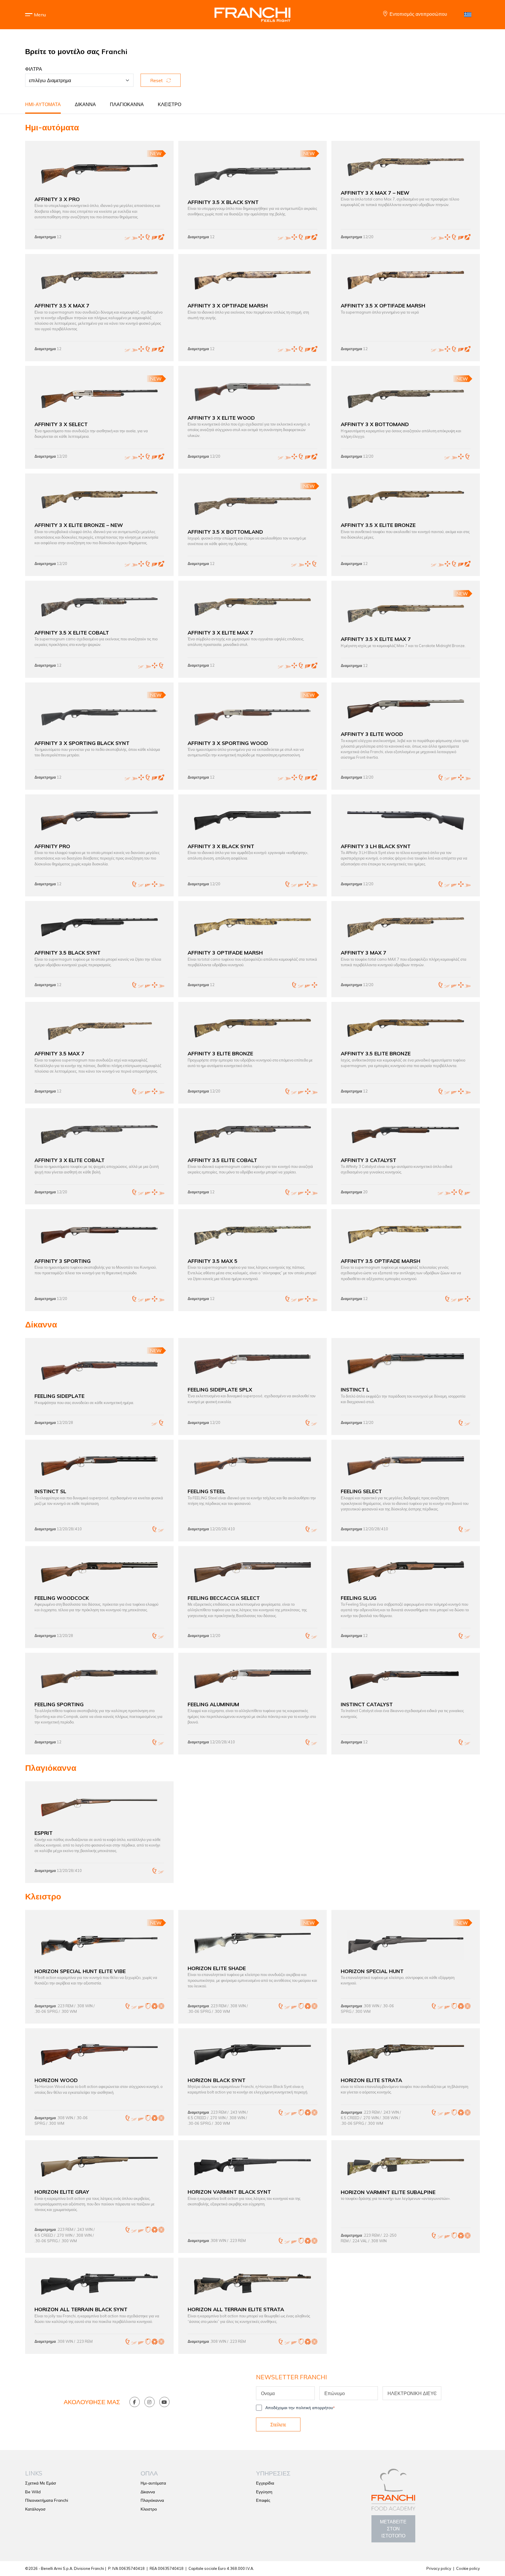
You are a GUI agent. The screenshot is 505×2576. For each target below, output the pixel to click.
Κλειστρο (170, 104)
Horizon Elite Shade (217, 1968)
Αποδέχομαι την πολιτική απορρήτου (300, 2408)
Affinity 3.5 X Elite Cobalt (72, 632)
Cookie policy (468, 2568)
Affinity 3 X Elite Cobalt (70, 1160)
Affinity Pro (52, 846)
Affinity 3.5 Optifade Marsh (381, 1261)
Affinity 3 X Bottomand (375, 424)
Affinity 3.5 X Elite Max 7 (376, 639)
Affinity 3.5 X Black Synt (223, 202)
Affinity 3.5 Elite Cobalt (222, 1160)
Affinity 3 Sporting (63, 1261)
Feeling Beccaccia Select (224, 1598)
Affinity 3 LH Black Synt (376, 846)
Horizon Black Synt (217, 2080)
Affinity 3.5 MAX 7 (59, 1053)
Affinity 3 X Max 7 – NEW (375, 193)
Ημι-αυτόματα (43, 104)
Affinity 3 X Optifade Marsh (228, 305)
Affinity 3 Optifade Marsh (225, 952)
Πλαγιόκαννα (127, 104)
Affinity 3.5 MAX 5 (213, 1261)
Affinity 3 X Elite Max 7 (220, 632)
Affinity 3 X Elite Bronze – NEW (79, 525)
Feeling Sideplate (59, 1396)
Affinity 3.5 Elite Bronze (376, 1053)
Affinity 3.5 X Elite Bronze (378, 525)
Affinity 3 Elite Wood (372, 734)
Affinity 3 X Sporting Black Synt (82, 743)
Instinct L (355, 1389)
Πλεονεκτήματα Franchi (47, 2500)
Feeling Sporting (59, 1704)
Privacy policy (439, 2568)
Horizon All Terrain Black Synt (81, 2309)
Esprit (44, 1833)
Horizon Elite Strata (371, 2080)
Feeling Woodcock (62, 1598)
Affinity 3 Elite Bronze (220, 1053)
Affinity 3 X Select (61, 424)
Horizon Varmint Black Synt (229, 2192)
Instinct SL (50, 1491)
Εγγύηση (264, 2492)
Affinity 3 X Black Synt (221, 846)
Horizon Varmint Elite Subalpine (388, 2192)
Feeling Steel (206, 1491)
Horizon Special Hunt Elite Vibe (80, 1971)
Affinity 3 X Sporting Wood (228, 743)
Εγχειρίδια (265, 2483)
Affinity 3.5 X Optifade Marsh (383, 305)
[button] (40, 15)
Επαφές (263, 2500)
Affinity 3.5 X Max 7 (62, 305)
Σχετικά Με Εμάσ (41, 2483)
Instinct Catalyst (367, 1704)
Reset (157, 80)
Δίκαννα (85, 104)
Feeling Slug (359, 1598)
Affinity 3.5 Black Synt (68, 952)
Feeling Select (361, 1491)
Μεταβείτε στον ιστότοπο (393, 2529)
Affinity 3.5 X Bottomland (225, 532)
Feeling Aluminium (213, 1704)
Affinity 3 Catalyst (369, 1160)
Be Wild (33, 2492)
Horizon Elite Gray (62, 2192)
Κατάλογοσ (35, 2509)
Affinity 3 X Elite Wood (221, 418)
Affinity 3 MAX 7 (364, 952)
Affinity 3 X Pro (57, 199)
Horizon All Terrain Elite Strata (236, 2309)
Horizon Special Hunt (372, 1971)
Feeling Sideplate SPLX (220, 1389)
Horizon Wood (56, 2080)
